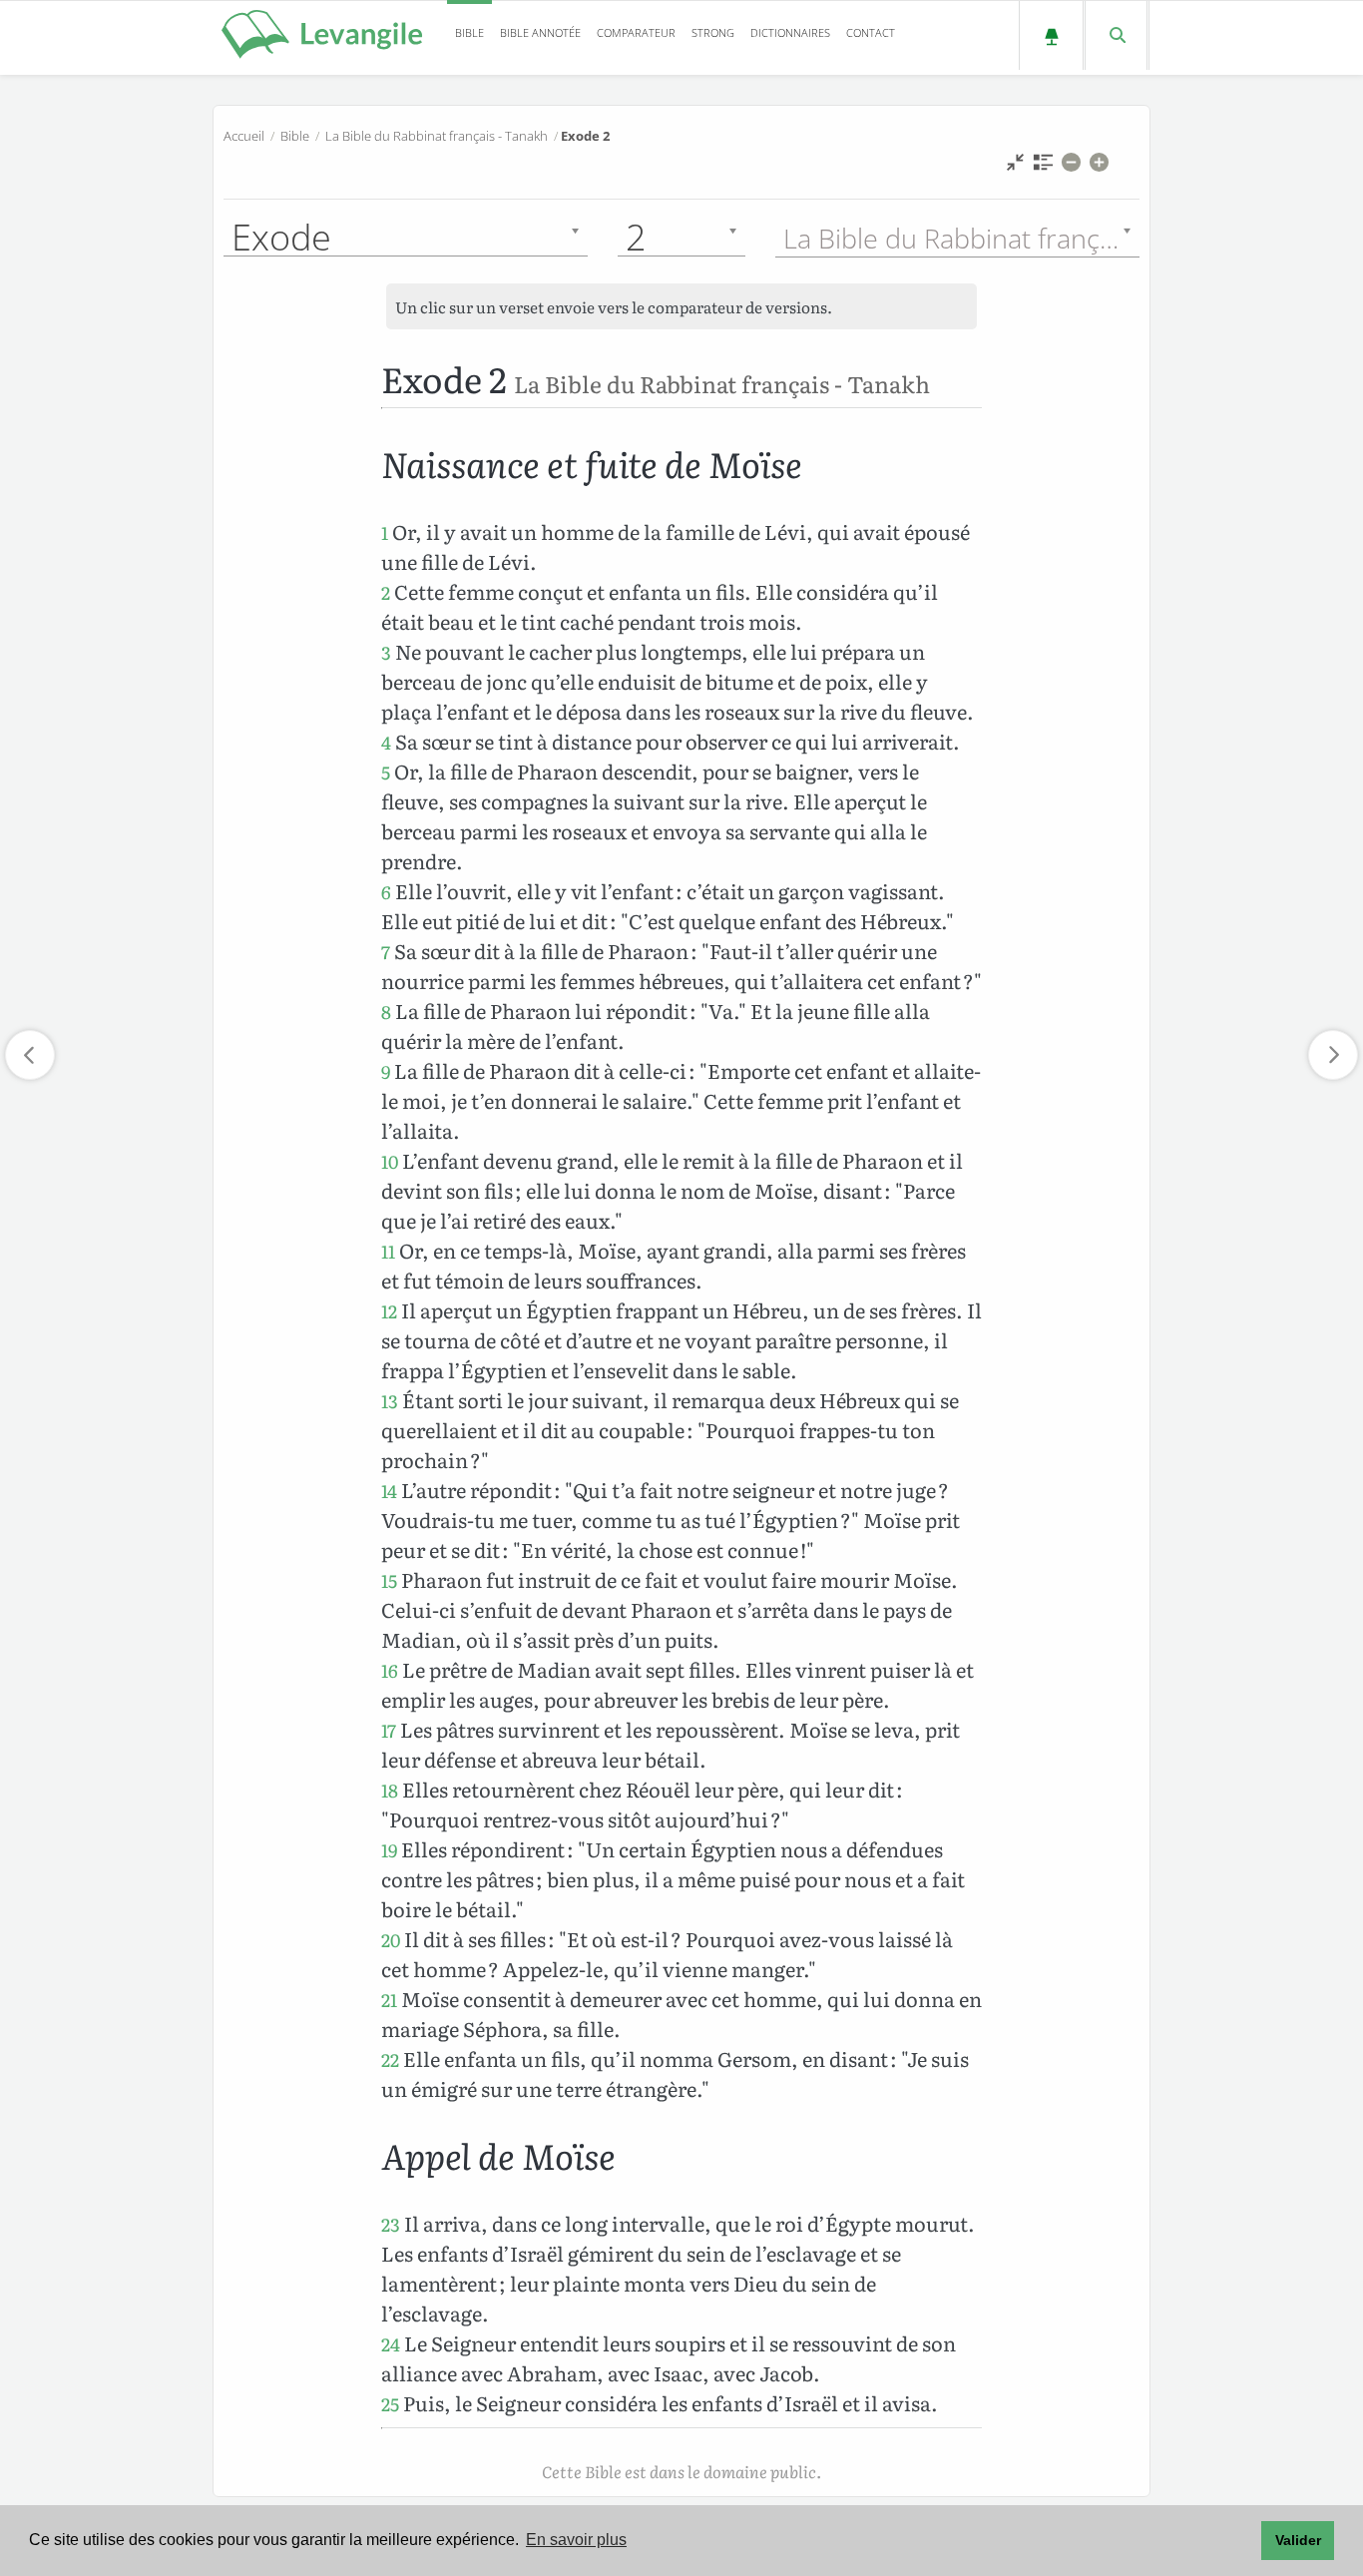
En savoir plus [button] (576, 2540)
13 (390, 1401)
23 (391, 2224)
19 (389, 1850)
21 (389, 2000)
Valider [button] (1298, 2540)
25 (390, 2404)
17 (389, 1730)
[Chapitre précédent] (30, 1055)
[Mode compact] (1015, 167)
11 (388, 1251)
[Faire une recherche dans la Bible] (1116, 35)
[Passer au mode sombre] (1051, 35)
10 (390, 1161)
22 (390, 2060)
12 (389, 1311)
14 (389, 1491)
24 (391, 2344)
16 (390, 1670)
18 (390, 1790)
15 (389, 1580)
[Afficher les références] (1043, 167)
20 (391, 1940)
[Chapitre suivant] (1333, 1055)
